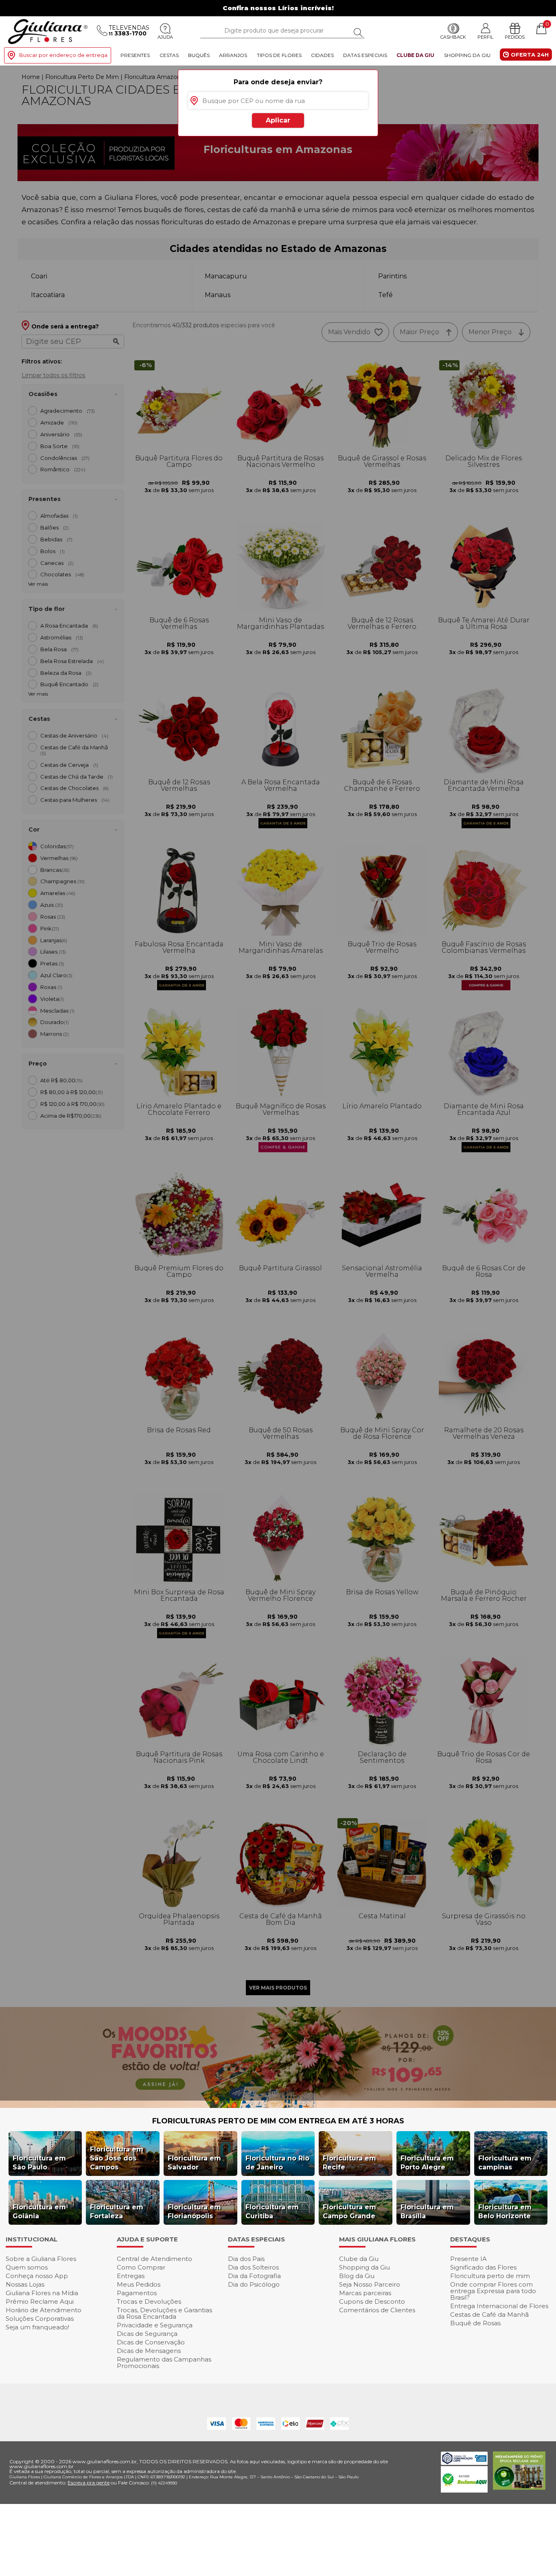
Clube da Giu (415, 55)
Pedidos (515, 37)
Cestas (169, 55)
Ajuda (165, 37)
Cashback (453, 37)
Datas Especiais (365, 55)
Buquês (199, 55)
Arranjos (233, 55)
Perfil (485, 37)
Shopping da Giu (467, 55)
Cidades (322, 55)
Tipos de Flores (279, 55)
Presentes (135, 55)
